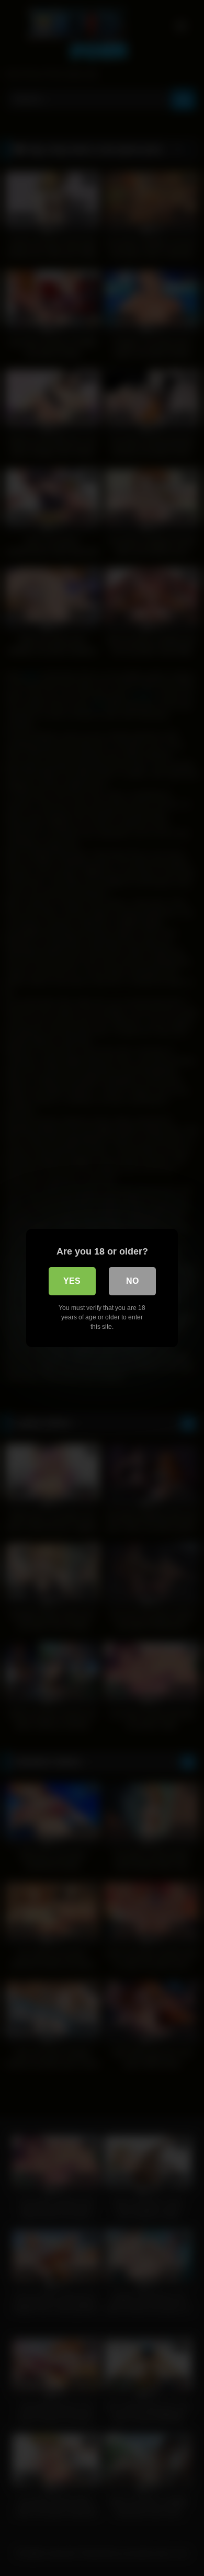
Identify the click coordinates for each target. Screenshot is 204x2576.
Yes (72, 1281)
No (132, 1281)
